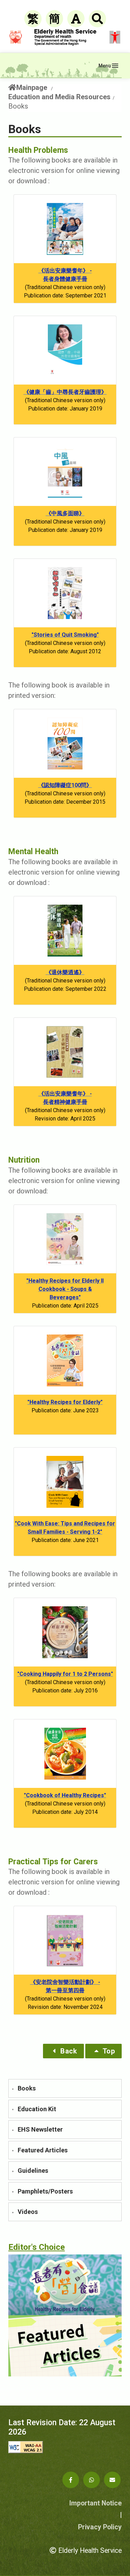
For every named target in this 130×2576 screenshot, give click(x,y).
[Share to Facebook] (71, 2480)
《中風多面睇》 (65, 513)
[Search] (97, 19)
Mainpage (32, 88)
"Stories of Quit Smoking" (65, 635)
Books (27, 2088)
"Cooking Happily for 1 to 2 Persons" (65, 1674)
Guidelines (33, 2171)
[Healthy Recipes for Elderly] (65, 2285)
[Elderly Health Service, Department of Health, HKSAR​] (65, 37)
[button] (64, 2051)
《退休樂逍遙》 (65, 972)
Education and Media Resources (59, 97)
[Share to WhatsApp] (92, 2480)
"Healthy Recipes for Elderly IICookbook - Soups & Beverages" (65, 1289)
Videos (28, 2212)
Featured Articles (43, 2150)
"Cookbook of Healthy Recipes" (65, 1795)
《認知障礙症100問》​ (65, 785)
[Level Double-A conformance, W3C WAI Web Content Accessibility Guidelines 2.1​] (65, 2447)
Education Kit (37, 2109)
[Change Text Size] (76, 19)
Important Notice (96, 2503)
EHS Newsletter (40, 2129)
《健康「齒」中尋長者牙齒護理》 (65, 392)
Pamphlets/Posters (45, 2191)
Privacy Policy (100, 2527)
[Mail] (112, 2480)
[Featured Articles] (65, 2346)
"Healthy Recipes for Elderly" (65, 1402)
